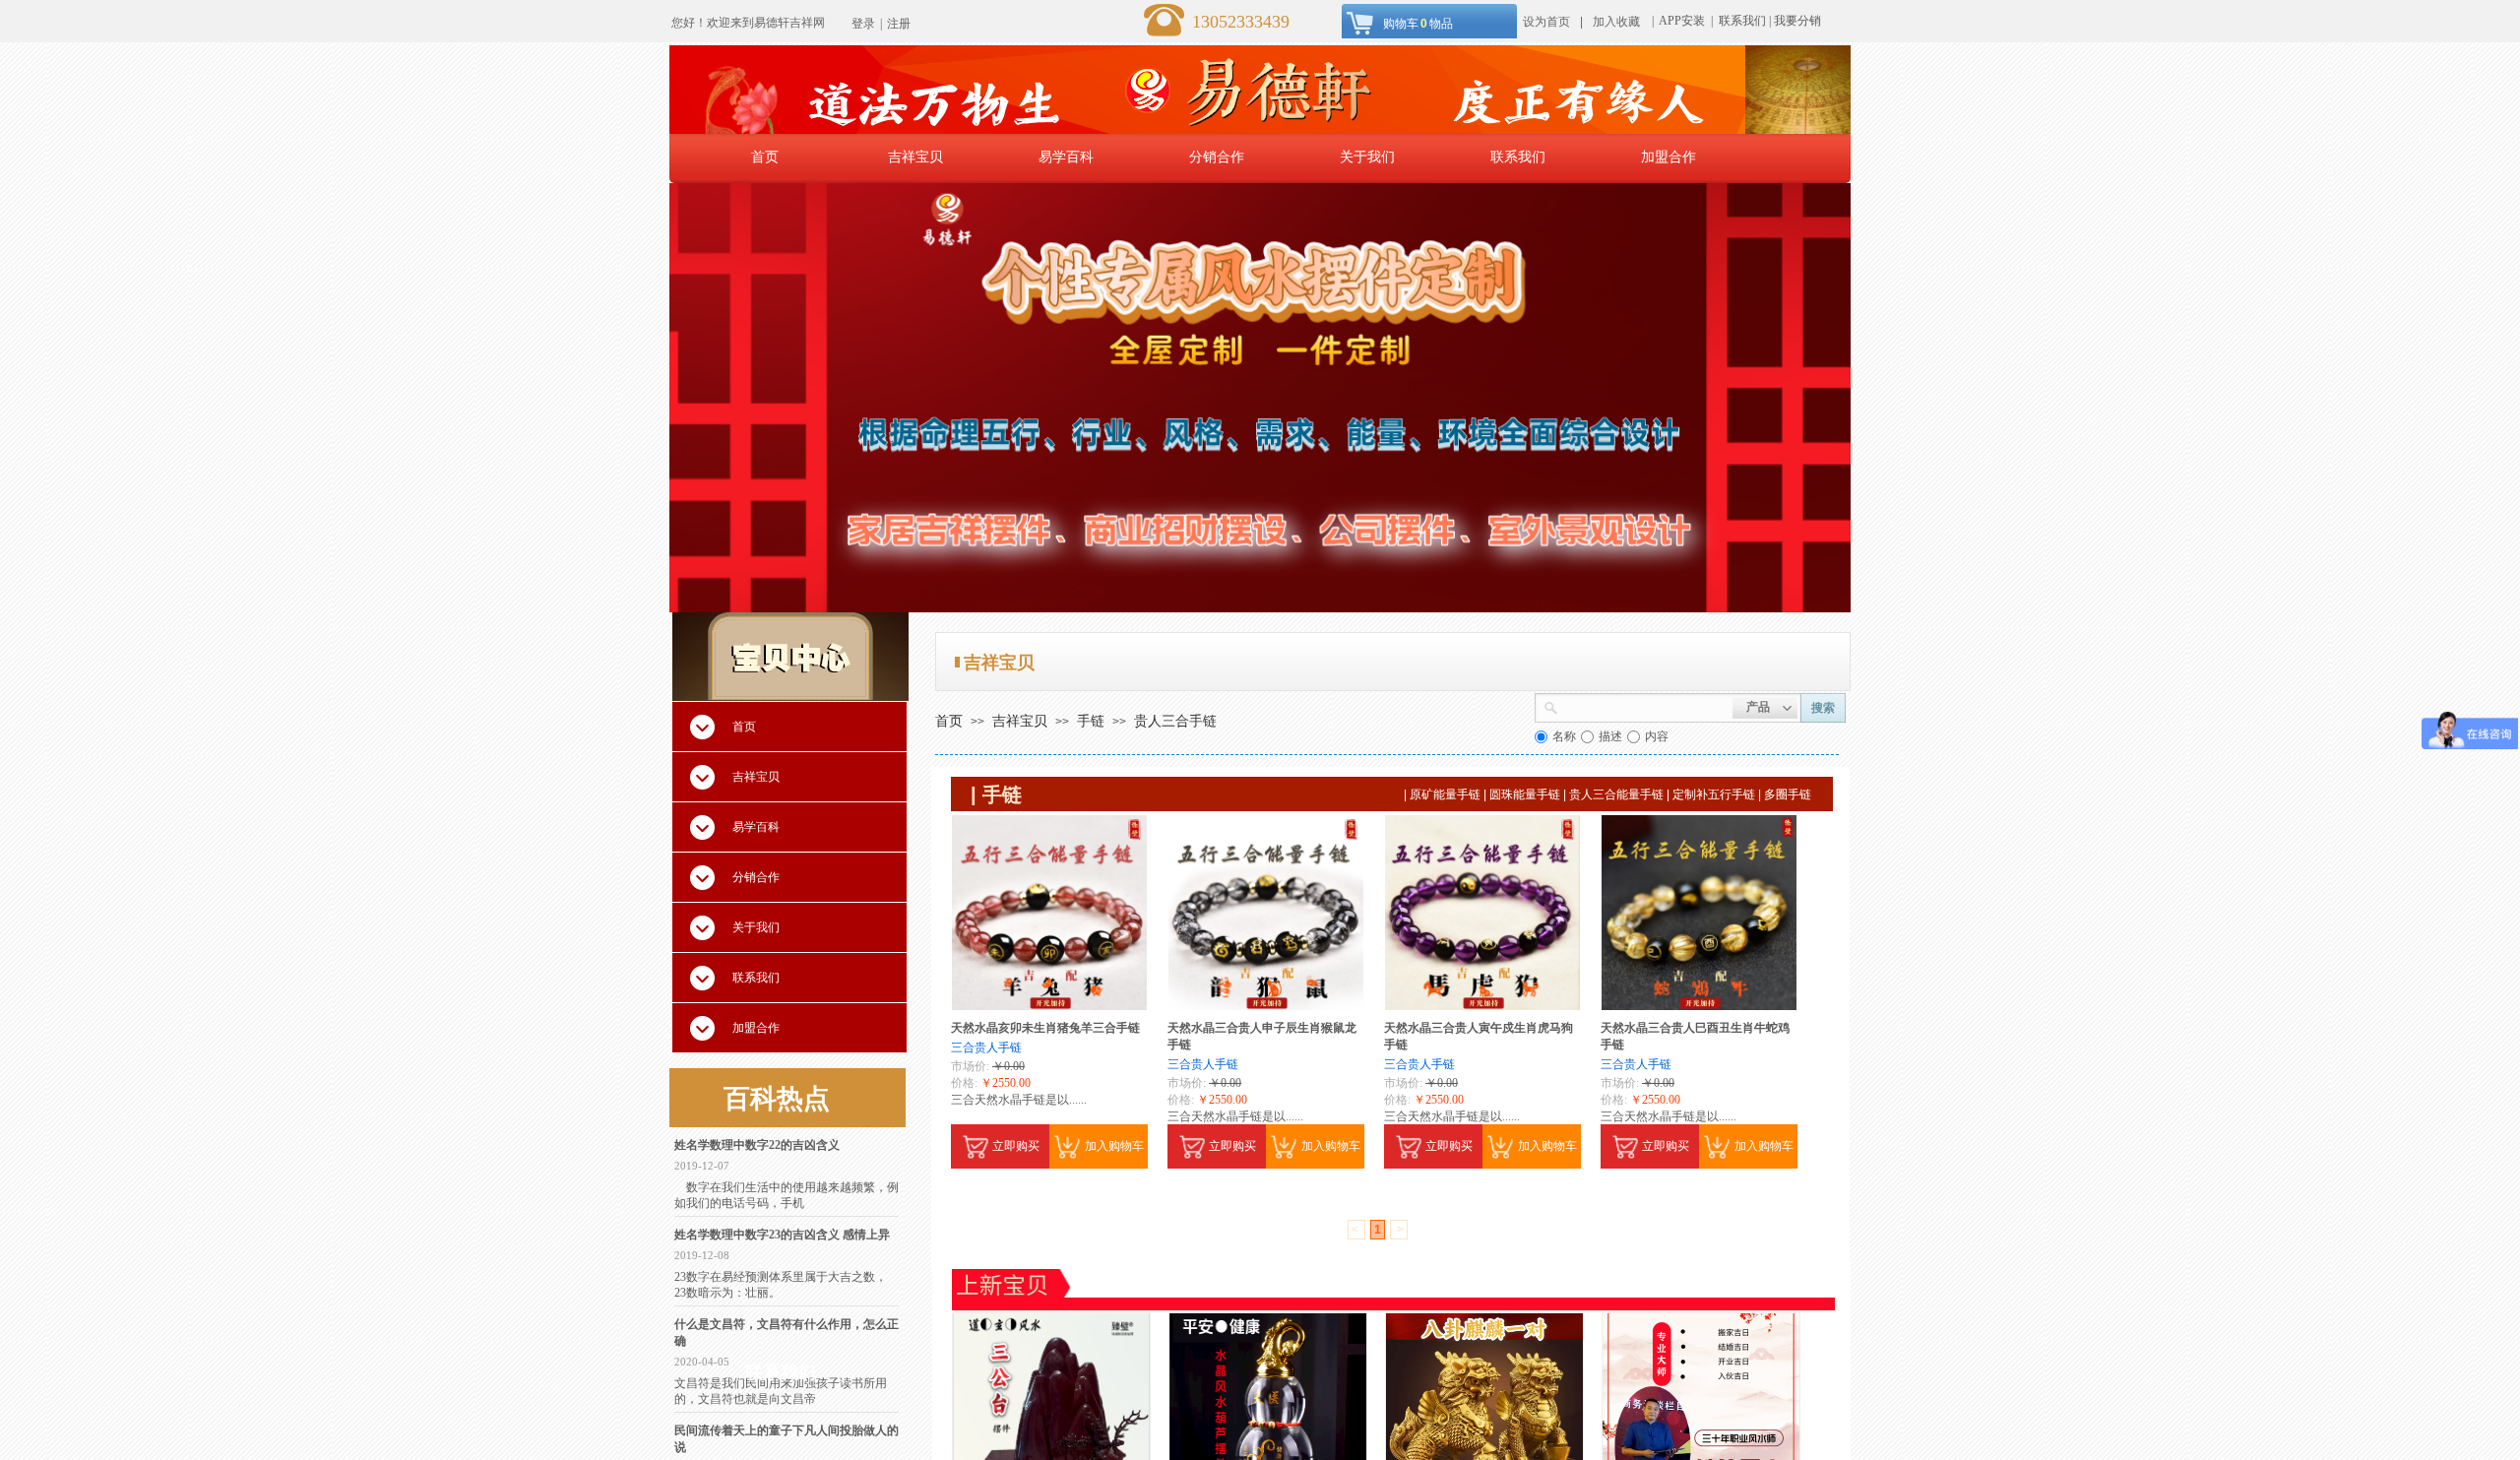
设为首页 (1546, 22)
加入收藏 (1616, 22)
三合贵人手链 (986, 1047)
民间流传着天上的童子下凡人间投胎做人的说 (787, 1439)
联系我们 (1742, 21)
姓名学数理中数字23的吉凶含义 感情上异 (782, 1235)
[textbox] (1645, 706)
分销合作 (1217, 157)
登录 (863, 24)
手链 (1091, 721)
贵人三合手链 (1175, 721)
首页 (765, 157)
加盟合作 (1669, 157)
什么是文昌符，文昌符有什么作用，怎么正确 (787, 1333)
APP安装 (1683, 21)
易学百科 (1066, 157)
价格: (964, 1083)
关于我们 (1367, 157)
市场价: (970, 1066)
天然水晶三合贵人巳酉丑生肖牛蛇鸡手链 (1695, 1036)
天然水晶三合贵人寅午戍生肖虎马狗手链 (1479, 1036)
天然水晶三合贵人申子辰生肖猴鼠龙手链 (1262, 1036)
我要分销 (1797, 21)
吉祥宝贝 (915, 157)
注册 (899, 24)
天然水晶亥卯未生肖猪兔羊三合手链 (1045, 1028)
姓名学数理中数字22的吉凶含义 (757, 1145)
